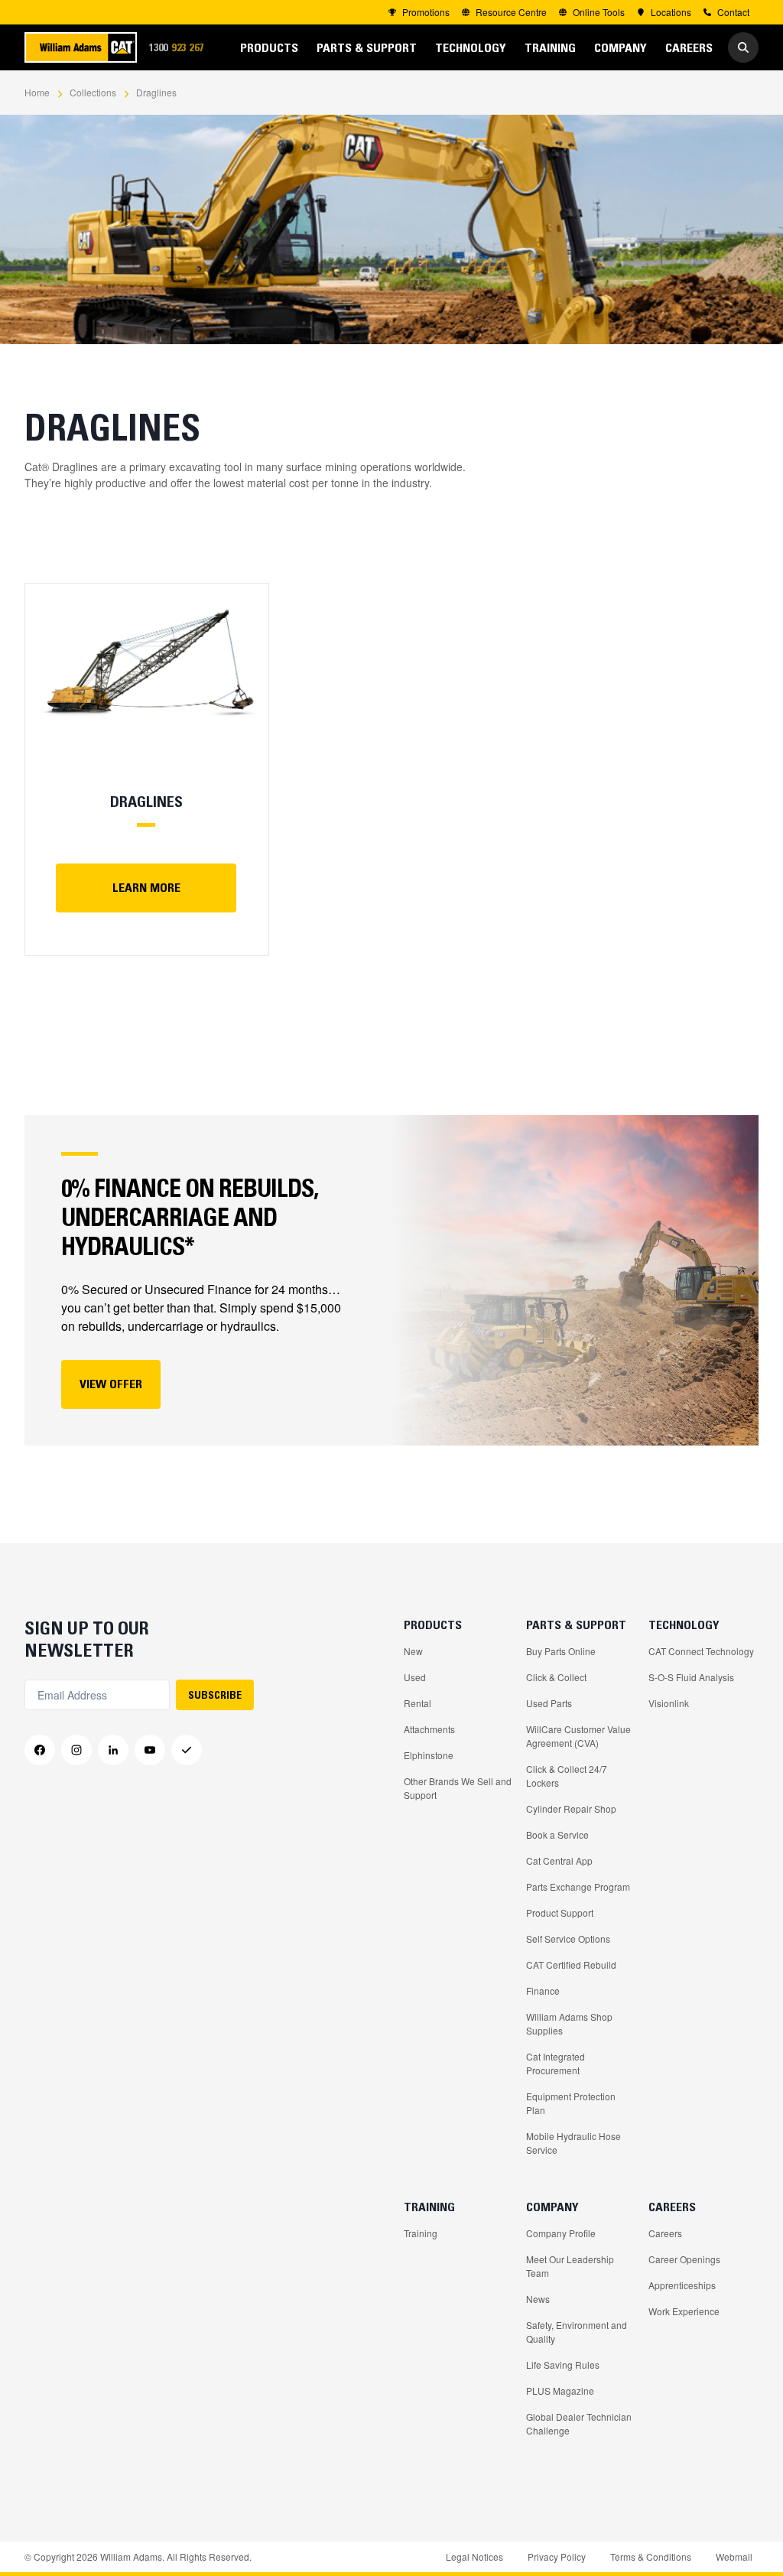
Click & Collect (556, 1677)
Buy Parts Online (561, 1651)
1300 (181, 47)
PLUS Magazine (560, 2391)
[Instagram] (76, 1750)
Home (37, 92)
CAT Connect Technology (701, 1651)
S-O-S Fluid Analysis (691, 1677)
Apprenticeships (682, 2285)
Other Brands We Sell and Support (458, 1788)
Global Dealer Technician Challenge (579, 2423)
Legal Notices (474, 2556)
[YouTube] (150, 1750)
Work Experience (684, 2311)
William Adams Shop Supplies (569, 2023)
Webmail (734, 2556)
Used (415, 1677)
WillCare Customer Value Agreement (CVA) (578, 1736)
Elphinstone (429, 1755)
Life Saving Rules (563, 2365)
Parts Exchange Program (578, 1886)
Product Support (560, 1912)
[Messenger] (187, 1750)
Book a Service (557, 1834)
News (538, 2299)
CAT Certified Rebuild (571, 1965)
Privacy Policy (557, 2556)
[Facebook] (40, 1750)
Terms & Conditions (651, 2556)
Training (421, 2233)
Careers (665, 2233)
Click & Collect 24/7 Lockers (567, 1776)
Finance (543, 1991)
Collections (93, 92)
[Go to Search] (743, 47)
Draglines (156, 92)
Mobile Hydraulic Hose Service (573, 2143)
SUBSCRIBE (215, 1695)
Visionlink (669, 1703)
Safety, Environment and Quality (577, 2332)
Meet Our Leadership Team (570, 2266)
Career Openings (684, 2259)
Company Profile (561, 2233)
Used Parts (549, 1703)
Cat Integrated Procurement (556, 2063)
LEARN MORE (146, 887)
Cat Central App (559, 1860)
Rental (417, 1703)
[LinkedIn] (113, 1750)
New (413, 1651)
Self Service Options (568, 1939)
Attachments (429, 1729)
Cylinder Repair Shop (571, 1808)
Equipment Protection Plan (571, 2103)
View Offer (111, 1384)
